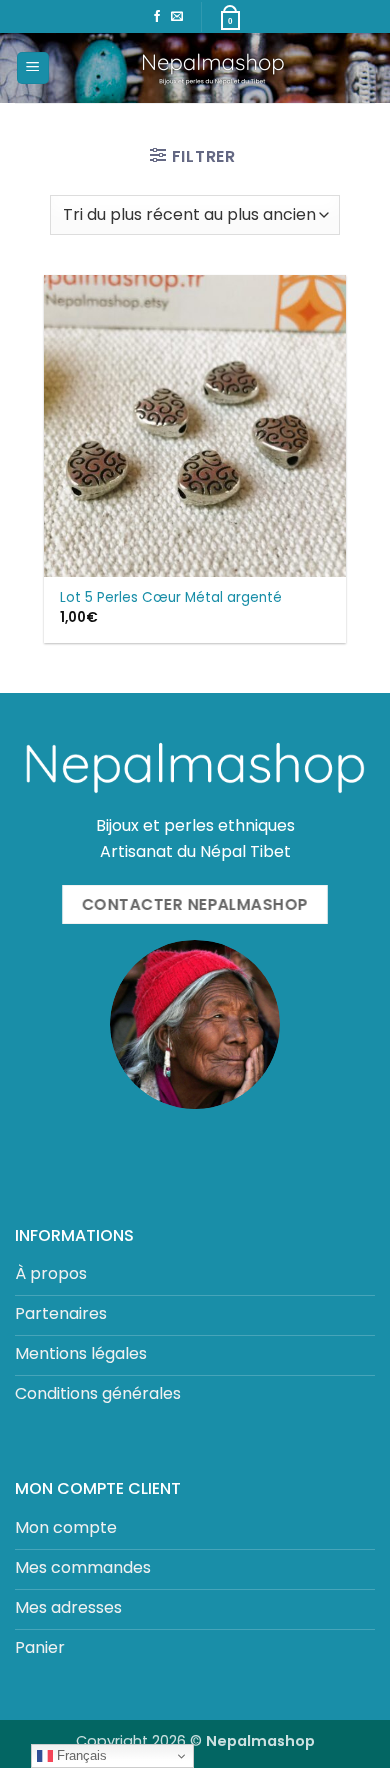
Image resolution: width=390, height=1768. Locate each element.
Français (80, 1755)
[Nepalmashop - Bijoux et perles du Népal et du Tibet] (212, 68)
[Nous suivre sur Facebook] (157, 17)
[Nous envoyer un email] (177, 17)
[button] (33, 68)
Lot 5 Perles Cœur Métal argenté (171, 598)
